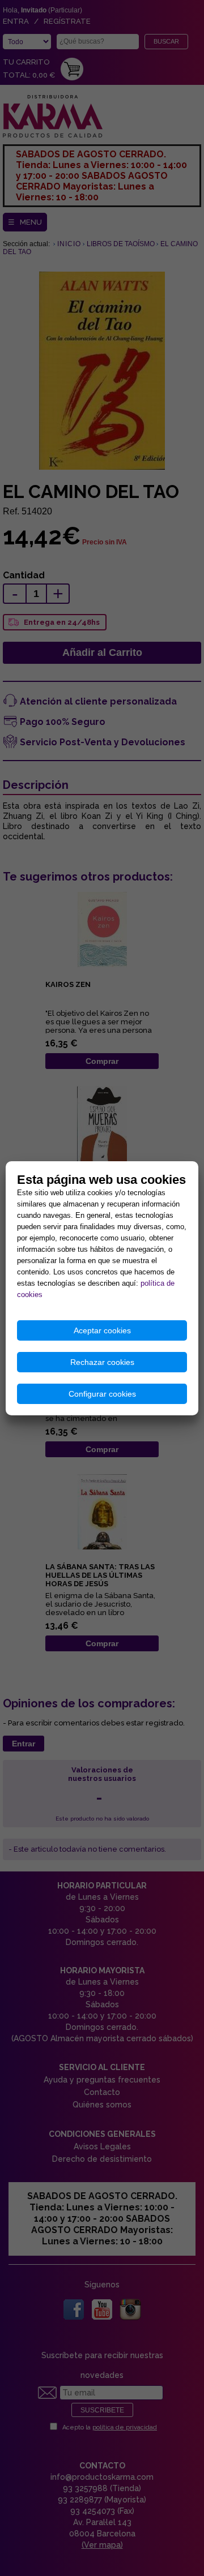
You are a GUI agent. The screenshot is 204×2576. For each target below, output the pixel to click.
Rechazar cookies (102, 1362)
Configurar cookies (102, 1394)
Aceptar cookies (102, 1330)
